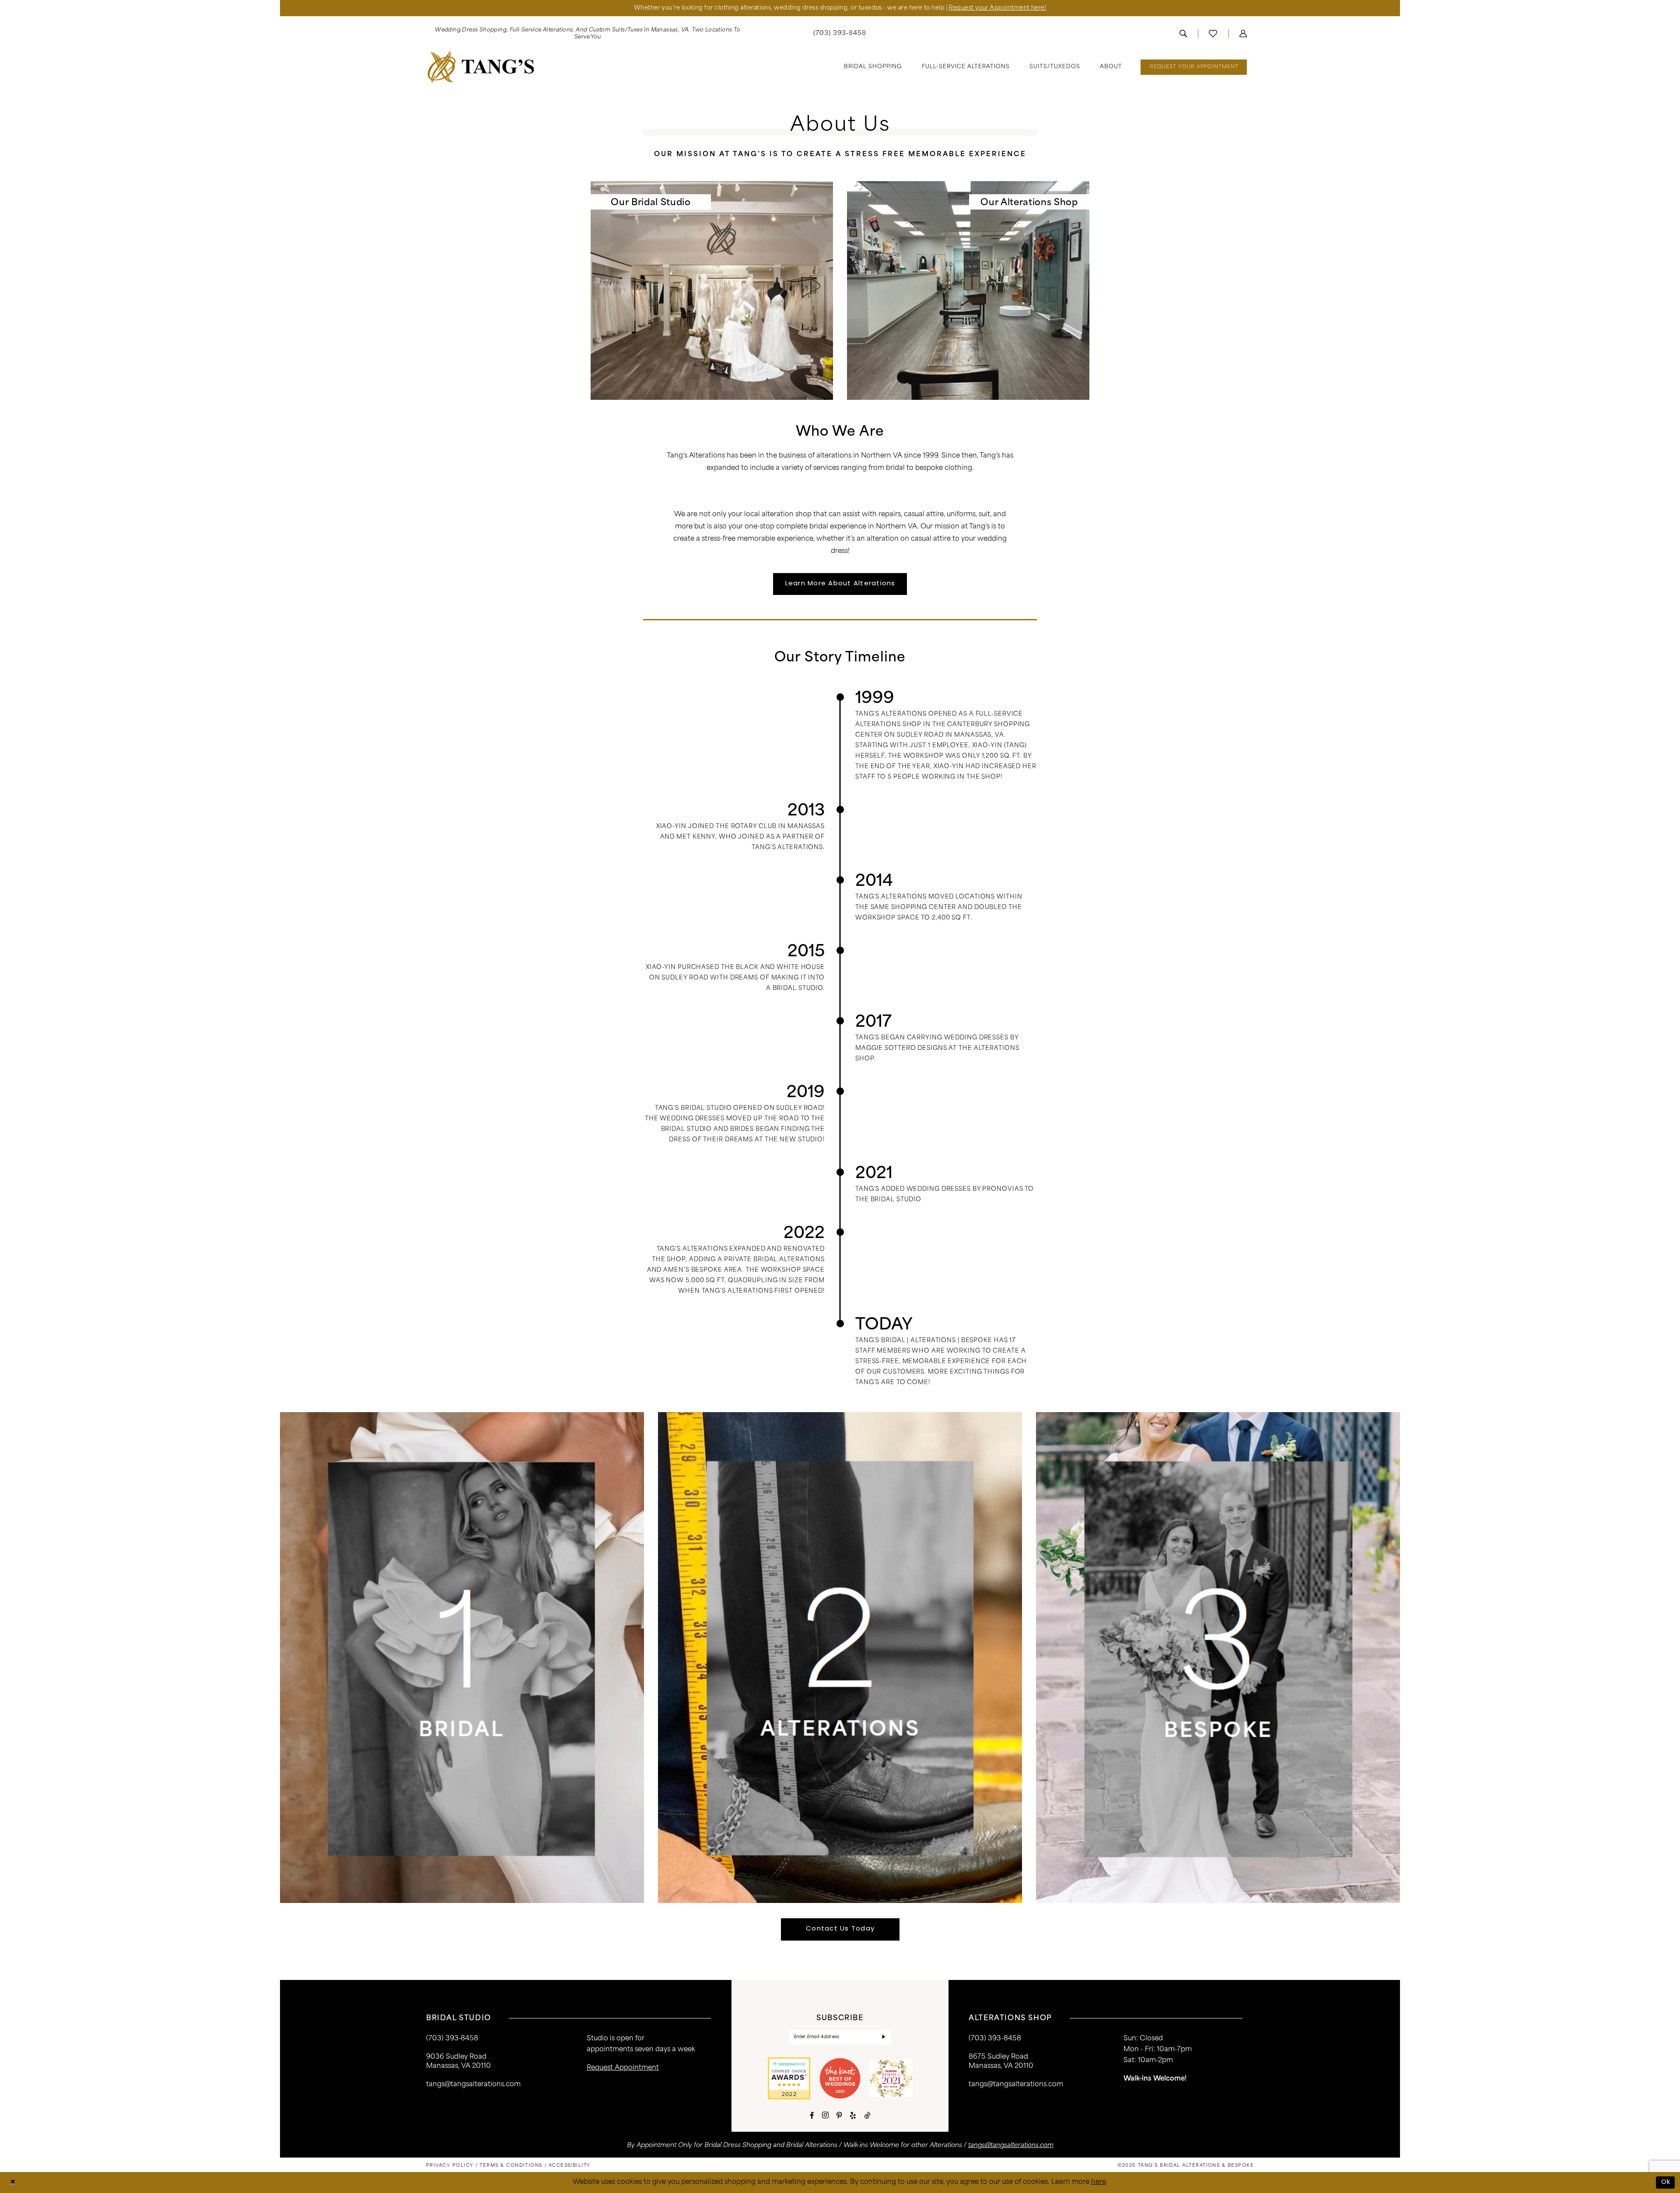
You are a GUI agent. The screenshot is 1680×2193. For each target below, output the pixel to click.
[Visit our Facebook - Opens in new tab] (812, 2115)
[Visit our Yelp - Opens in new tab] (853, 2115)
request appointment (623, 2068)
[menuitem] (588, 34)
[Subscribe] (884, 2037)
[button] (1243, 34)
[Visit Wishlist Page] (1213, 34)
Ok (1666, 2182)
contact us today (840, 1929)
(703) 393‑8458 (452, 2039)
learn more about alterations (840, 584)
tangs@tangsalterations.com (473, 2085)
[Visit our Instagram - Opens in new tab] (825, 2115)
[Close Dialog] (13, 2183)
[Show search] (1183, 34)
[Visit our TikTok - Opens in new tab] (867, 2115)
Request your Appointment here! (997, 8)
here (1099, 2182)
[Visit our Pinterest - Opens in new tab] (839, 2115)
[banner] (481, 66)
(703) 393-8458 (995, 2039)
